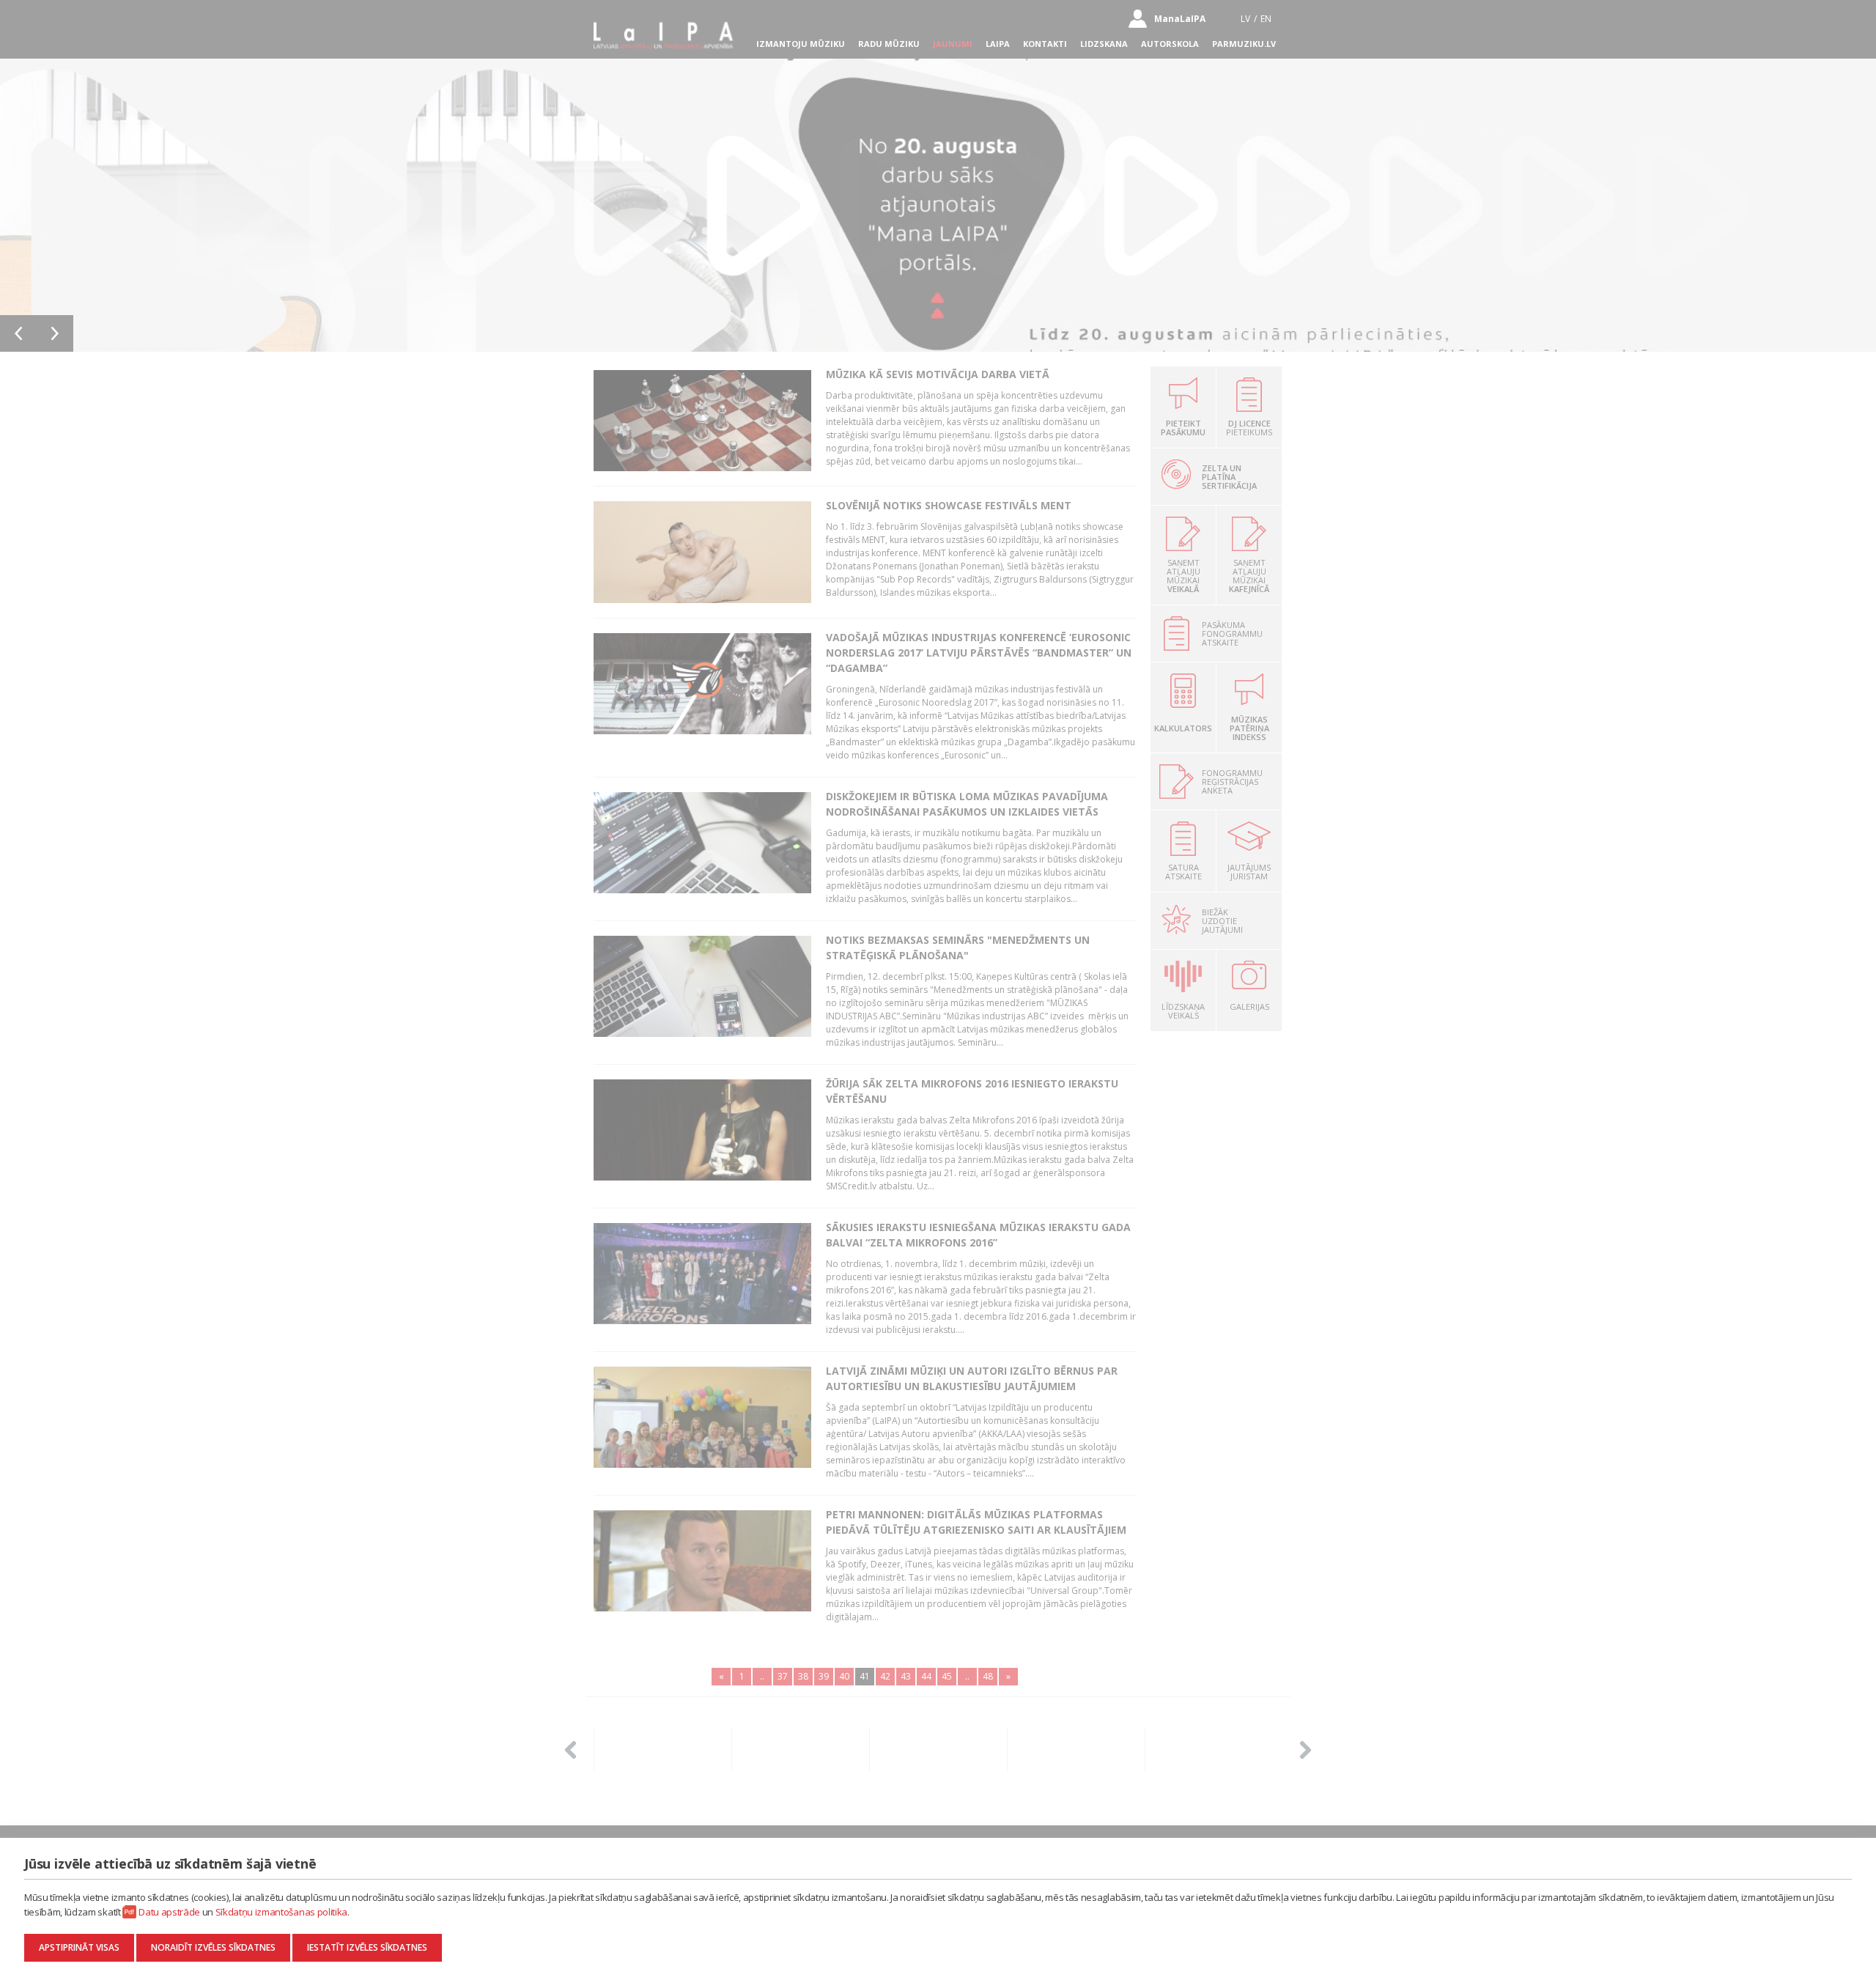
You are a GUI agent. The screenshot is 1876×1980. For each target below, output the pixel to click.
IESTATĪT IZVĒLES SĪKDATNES (367, 1947)
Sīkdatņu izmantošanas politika (281, 1912)
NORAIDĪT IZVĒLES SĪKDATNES (213, 1947)
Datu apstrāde (169, 1912)
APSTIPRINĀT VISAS (79, 1947)
